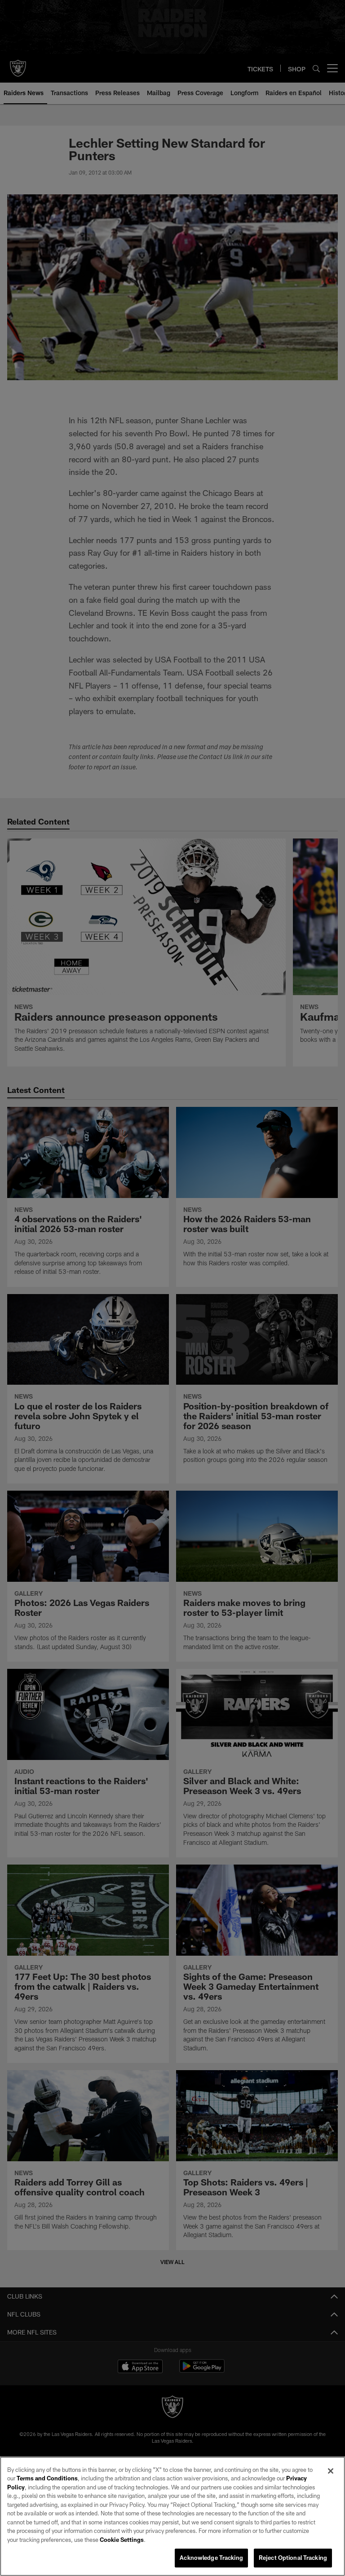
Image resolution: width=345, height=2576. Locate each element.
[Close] (331, 2471)
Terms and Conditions (47, 2478)
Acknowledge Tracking (211, 2558)
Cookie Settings (122, 2540)
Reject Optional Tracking (293, 2558)
